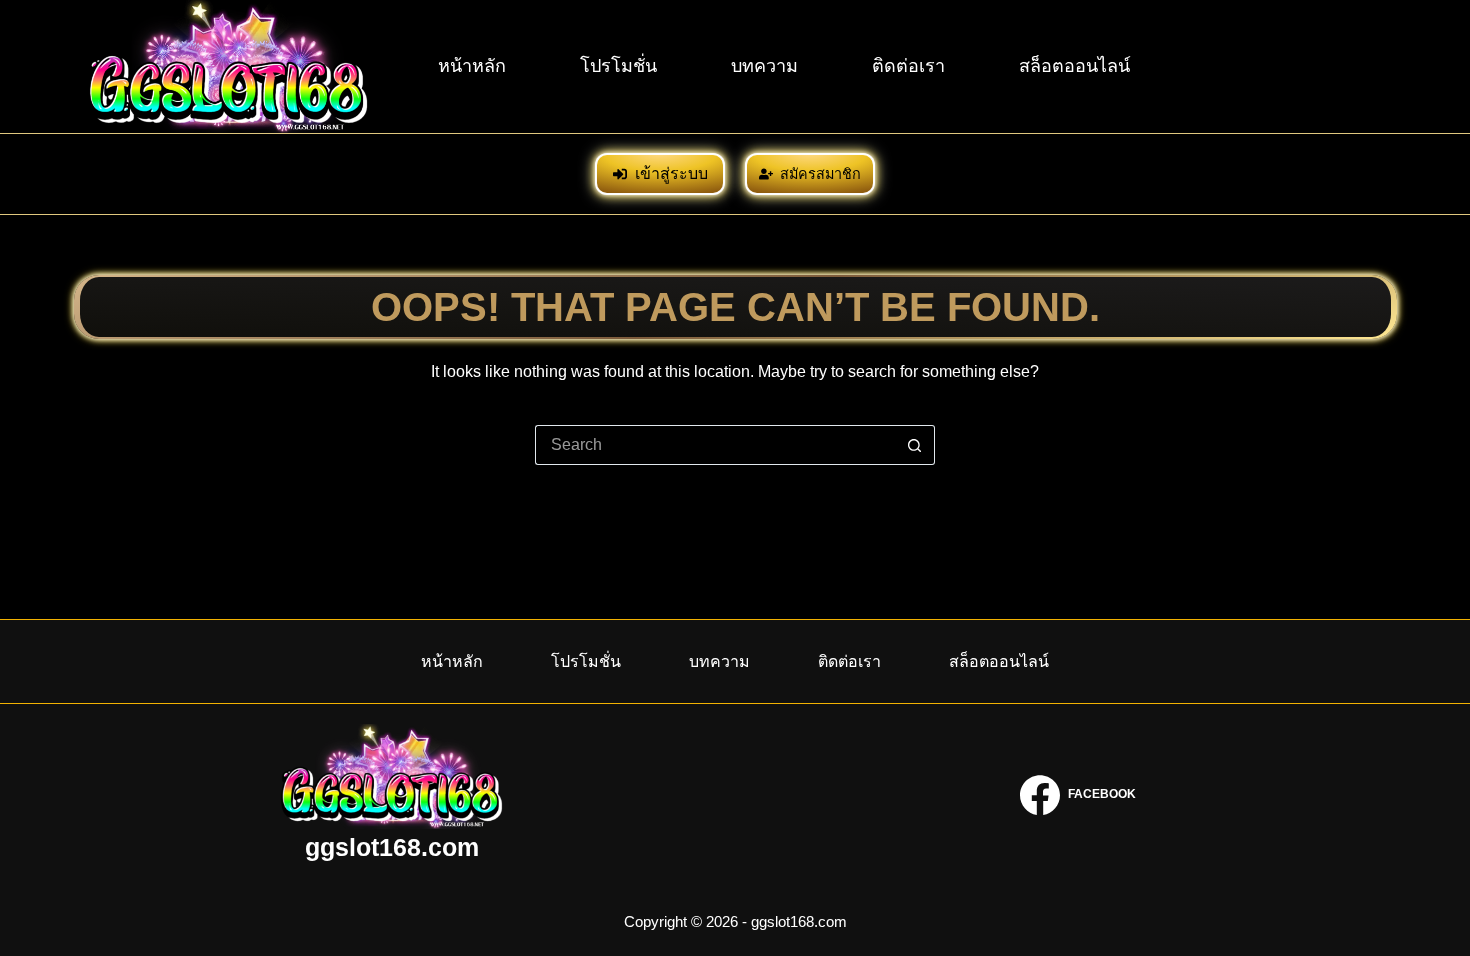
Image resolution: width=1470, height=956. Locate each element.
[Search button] (915, 445)
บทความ (764, 66)
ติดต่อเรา (908, 66)
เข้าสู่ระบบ (671, 173)
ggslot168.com (392, 847)
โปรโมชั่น (618, 66)
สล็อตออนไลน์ (1074, 66)
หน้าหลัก (472, 66)
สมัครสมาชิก (820, 174)
